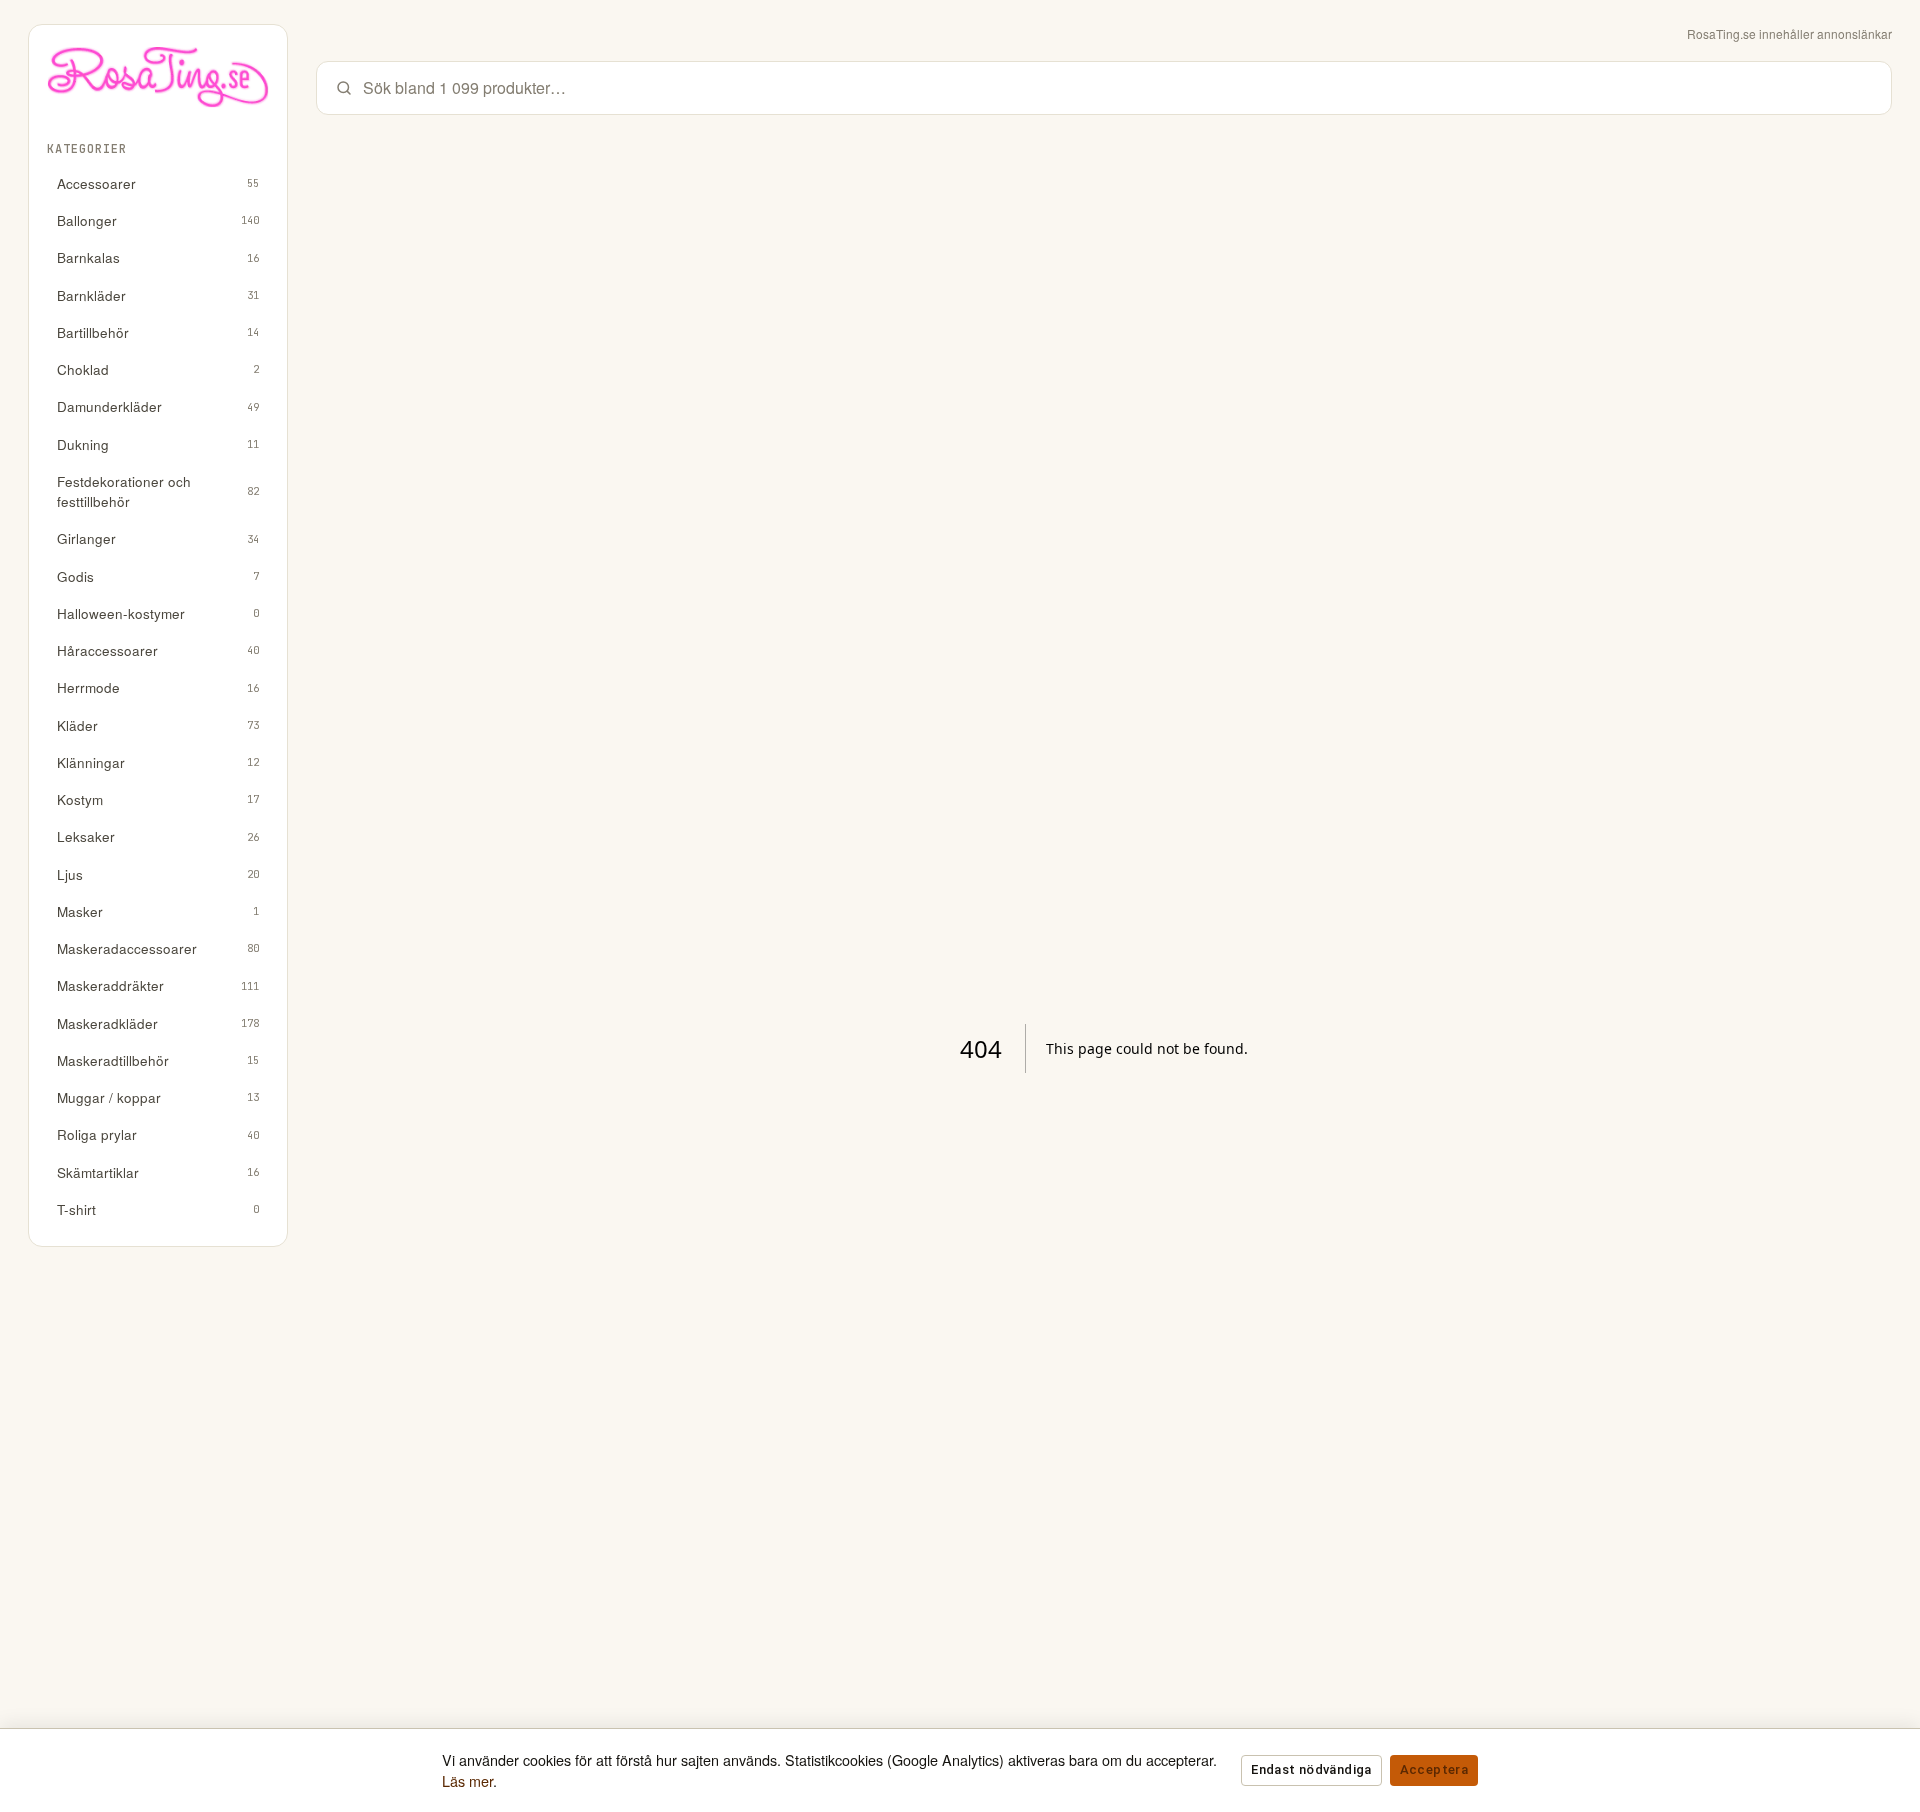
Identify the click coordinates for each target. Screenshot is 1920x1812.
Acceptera (1434, 1769)
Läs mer (467, 1780)
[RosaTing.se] (158, 84)
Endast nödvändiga (1311, 1769)
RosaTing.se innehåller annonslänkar (1789, 33)
